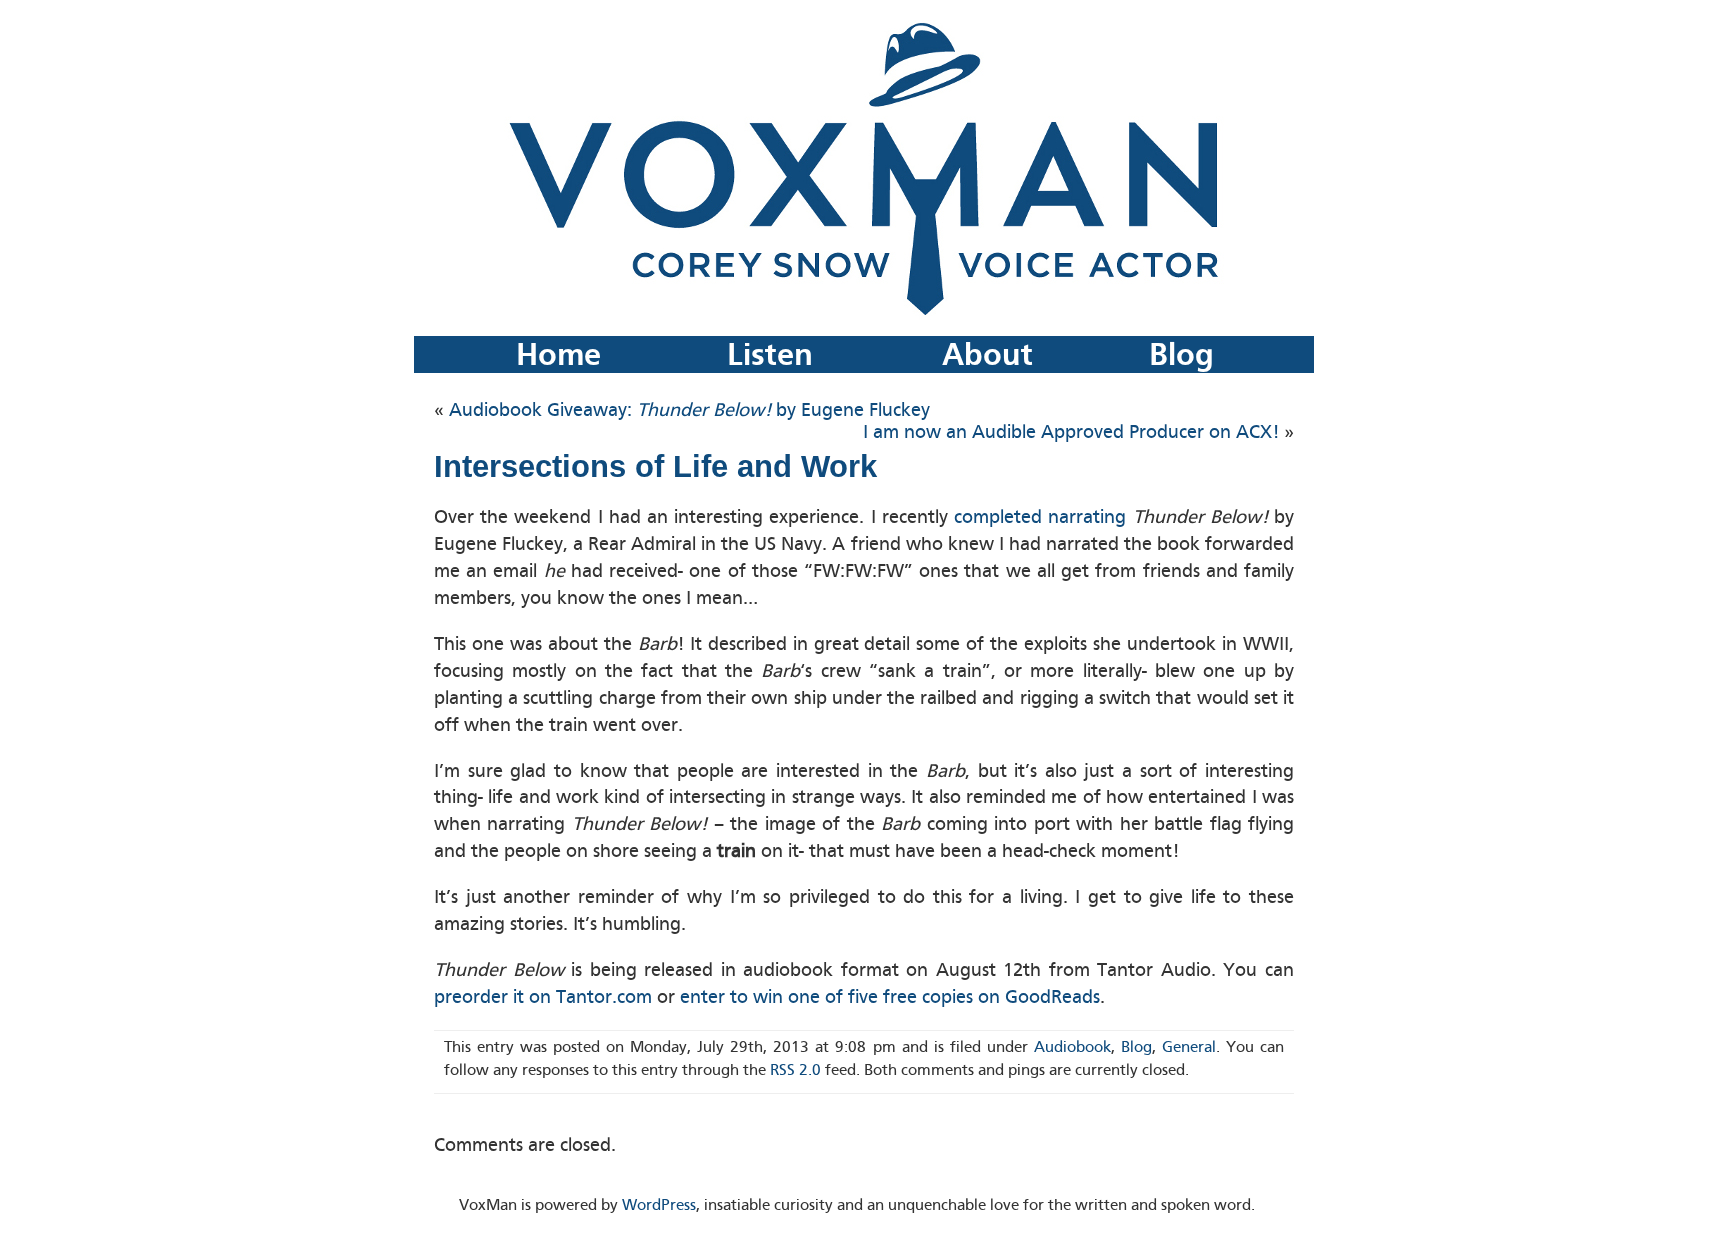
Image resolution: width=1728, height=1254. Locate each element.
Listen (770, 354)
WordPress (659, 1205)
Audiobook (1072, 1047)
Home (558, 354)
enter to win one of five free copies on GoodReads (890, 997)
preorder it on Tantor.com (543, 997)
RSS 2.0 (795, 1070)
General (1189, 1047)
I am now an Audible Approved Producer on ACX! (1071, 432)
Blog (1181, 354)
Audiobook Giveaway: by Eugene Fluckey (689, 410)
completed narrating (1040, 517)
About (987, 354)
